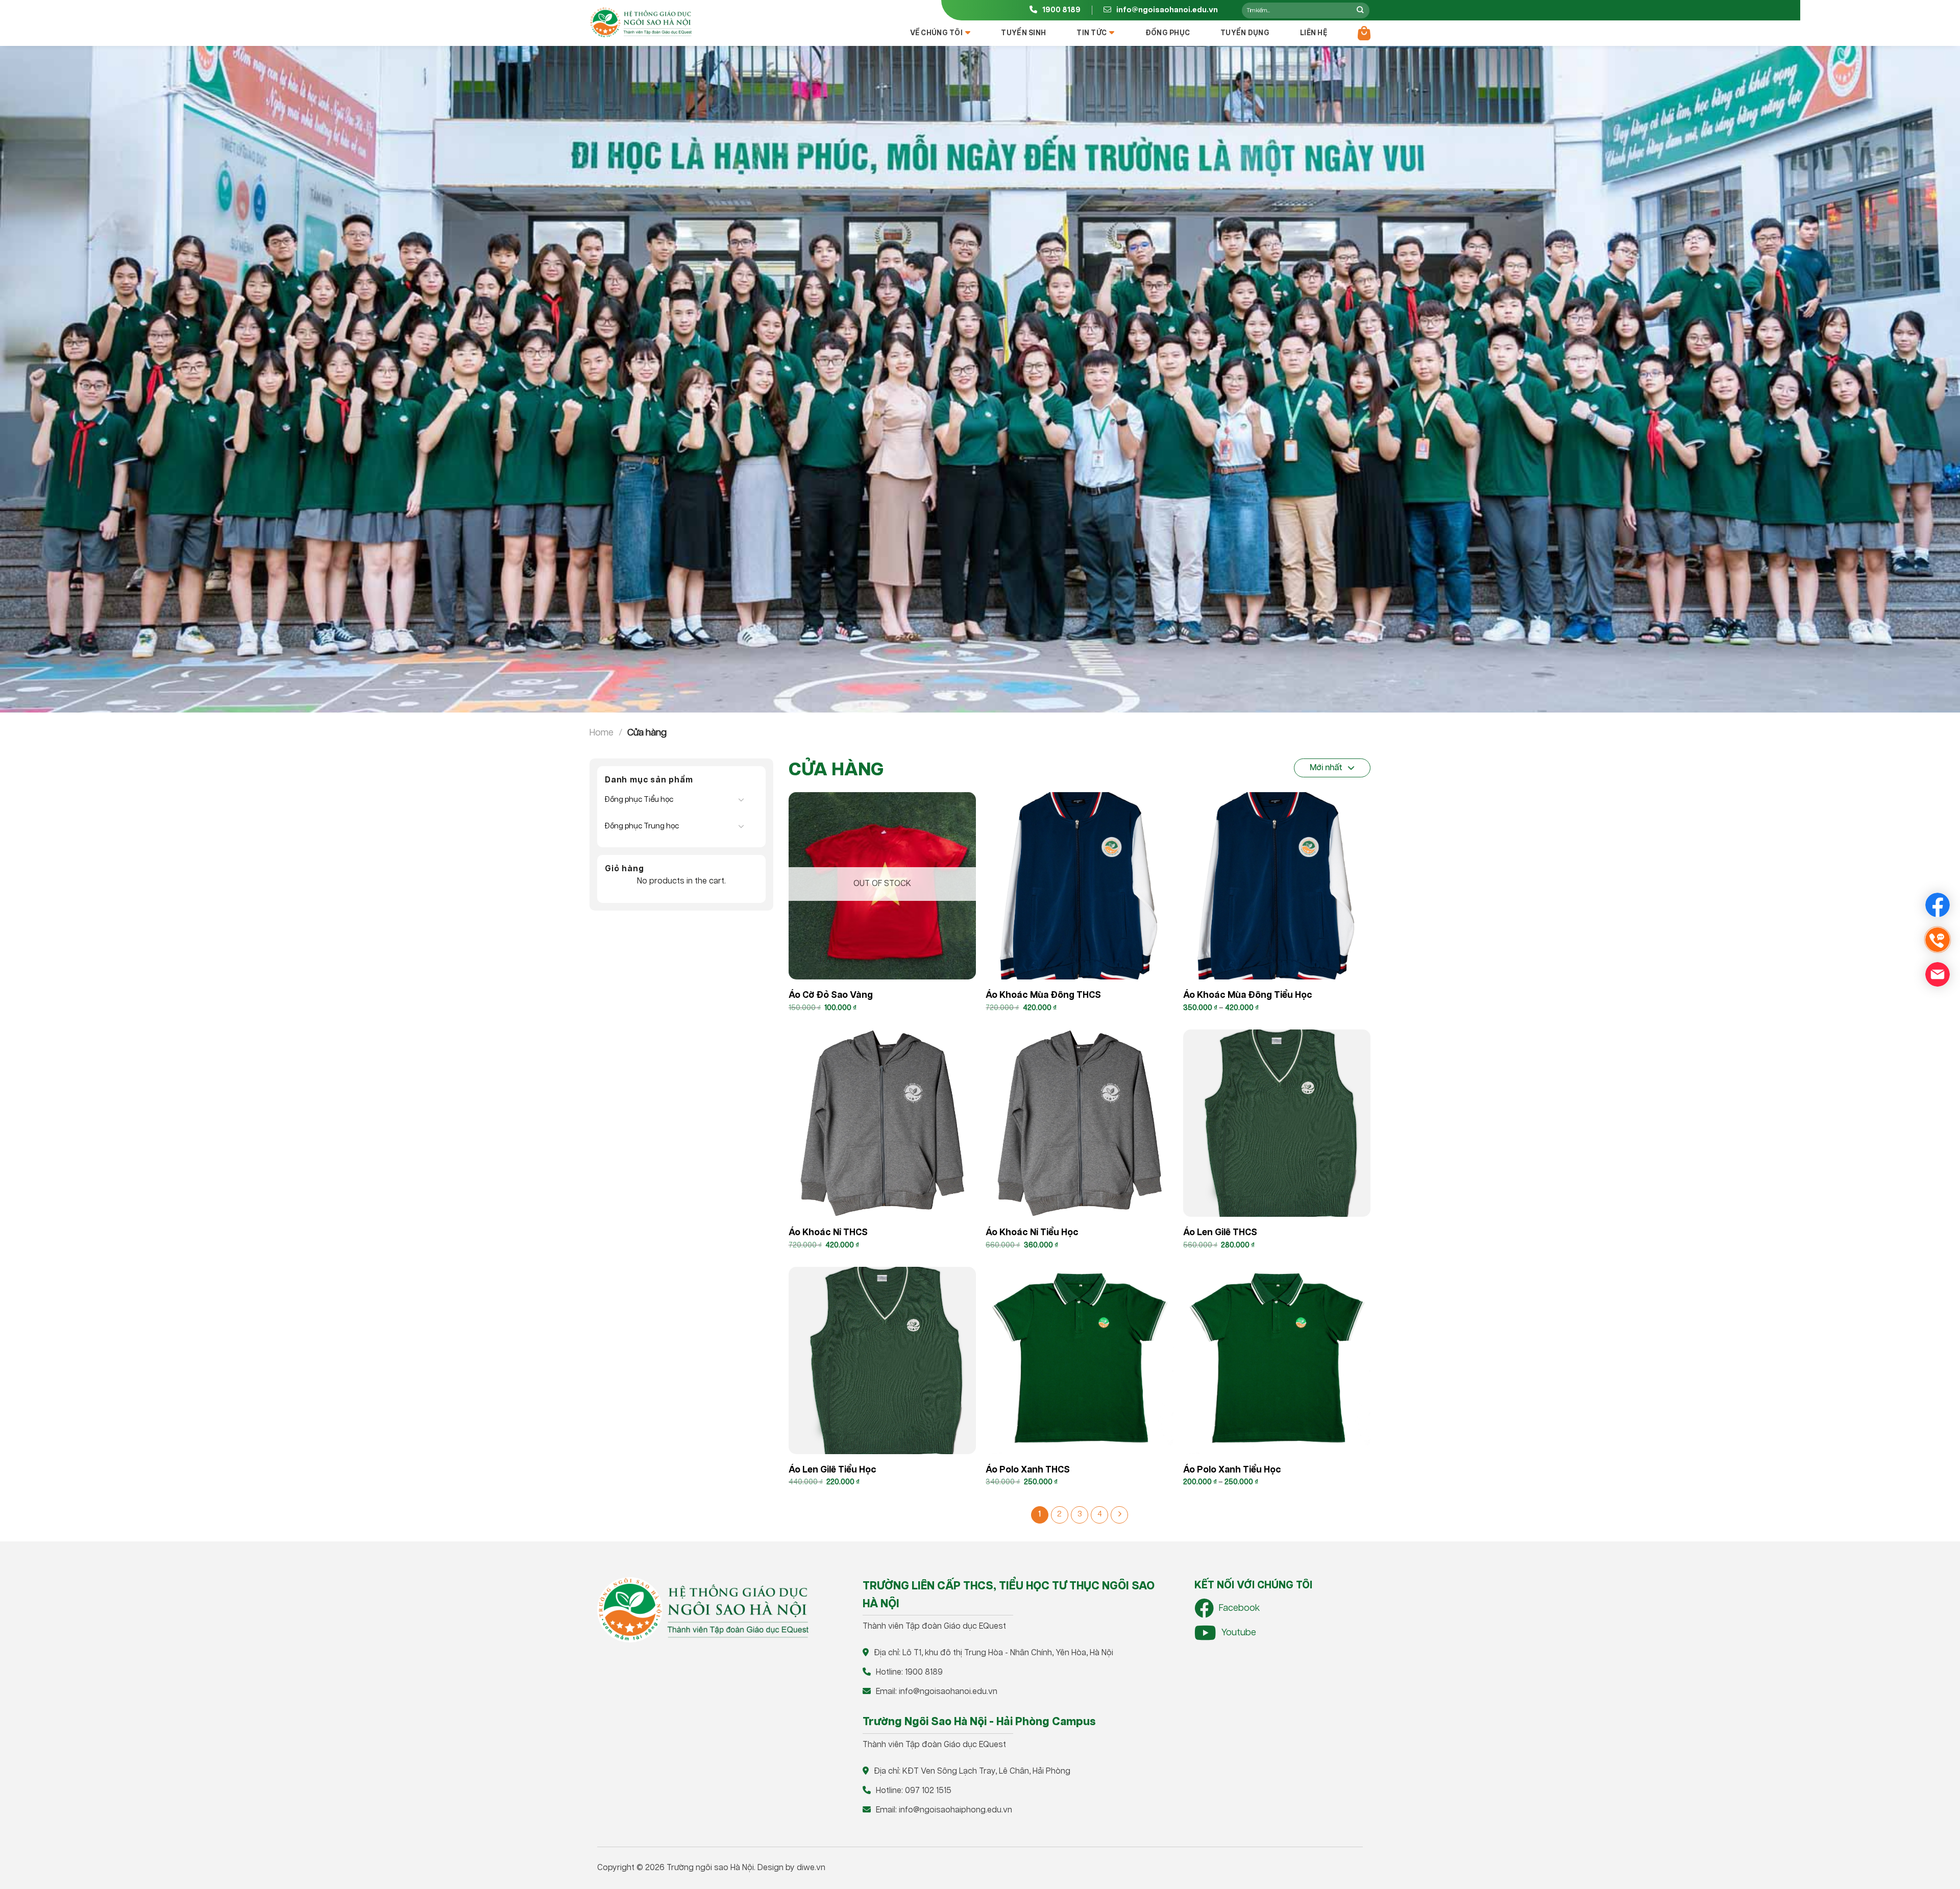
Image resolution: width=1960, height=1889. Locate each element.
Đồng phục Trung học (642, 826)
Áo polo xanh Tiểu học (1232, 1470)
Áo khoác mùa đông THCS (1043, 995)
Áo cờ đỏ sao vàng (831, 995)
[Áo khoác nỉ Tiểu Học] (1079, 1123)
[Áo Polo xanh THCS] (1079, 1360)
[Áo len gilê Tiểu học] (882, 1360)
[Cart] (1364, 33)
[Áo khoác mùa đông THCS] (1079, 886)
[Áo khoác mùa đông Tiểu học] (1277, 886)
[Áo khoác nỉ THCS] (882, 1123)
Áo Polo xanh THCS (1028, 1470)
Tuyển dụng (1245, 33)
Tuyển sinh (1023, 33)
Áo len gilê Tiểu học (832, 1470)
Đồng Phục (1168, 33)
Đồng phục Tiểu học (639, 800)
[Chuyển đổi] (741, 799)
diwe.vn (811, 1868)
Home (602, 733)
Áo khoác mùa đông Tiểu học (1248, 995)
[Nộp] (1360, 10)
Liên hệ (1314, 33)
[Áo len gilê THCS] (1277, 1123)
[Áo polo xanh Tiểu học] (1277, 1360)
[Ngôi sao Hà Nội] (641, 22)
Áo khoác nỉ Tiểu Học (1032, 1233)
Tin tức (1092, 33)
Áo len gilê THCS (1220, 1233)
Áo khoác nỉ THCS (828, 1233)
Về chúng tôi (936, 33)
